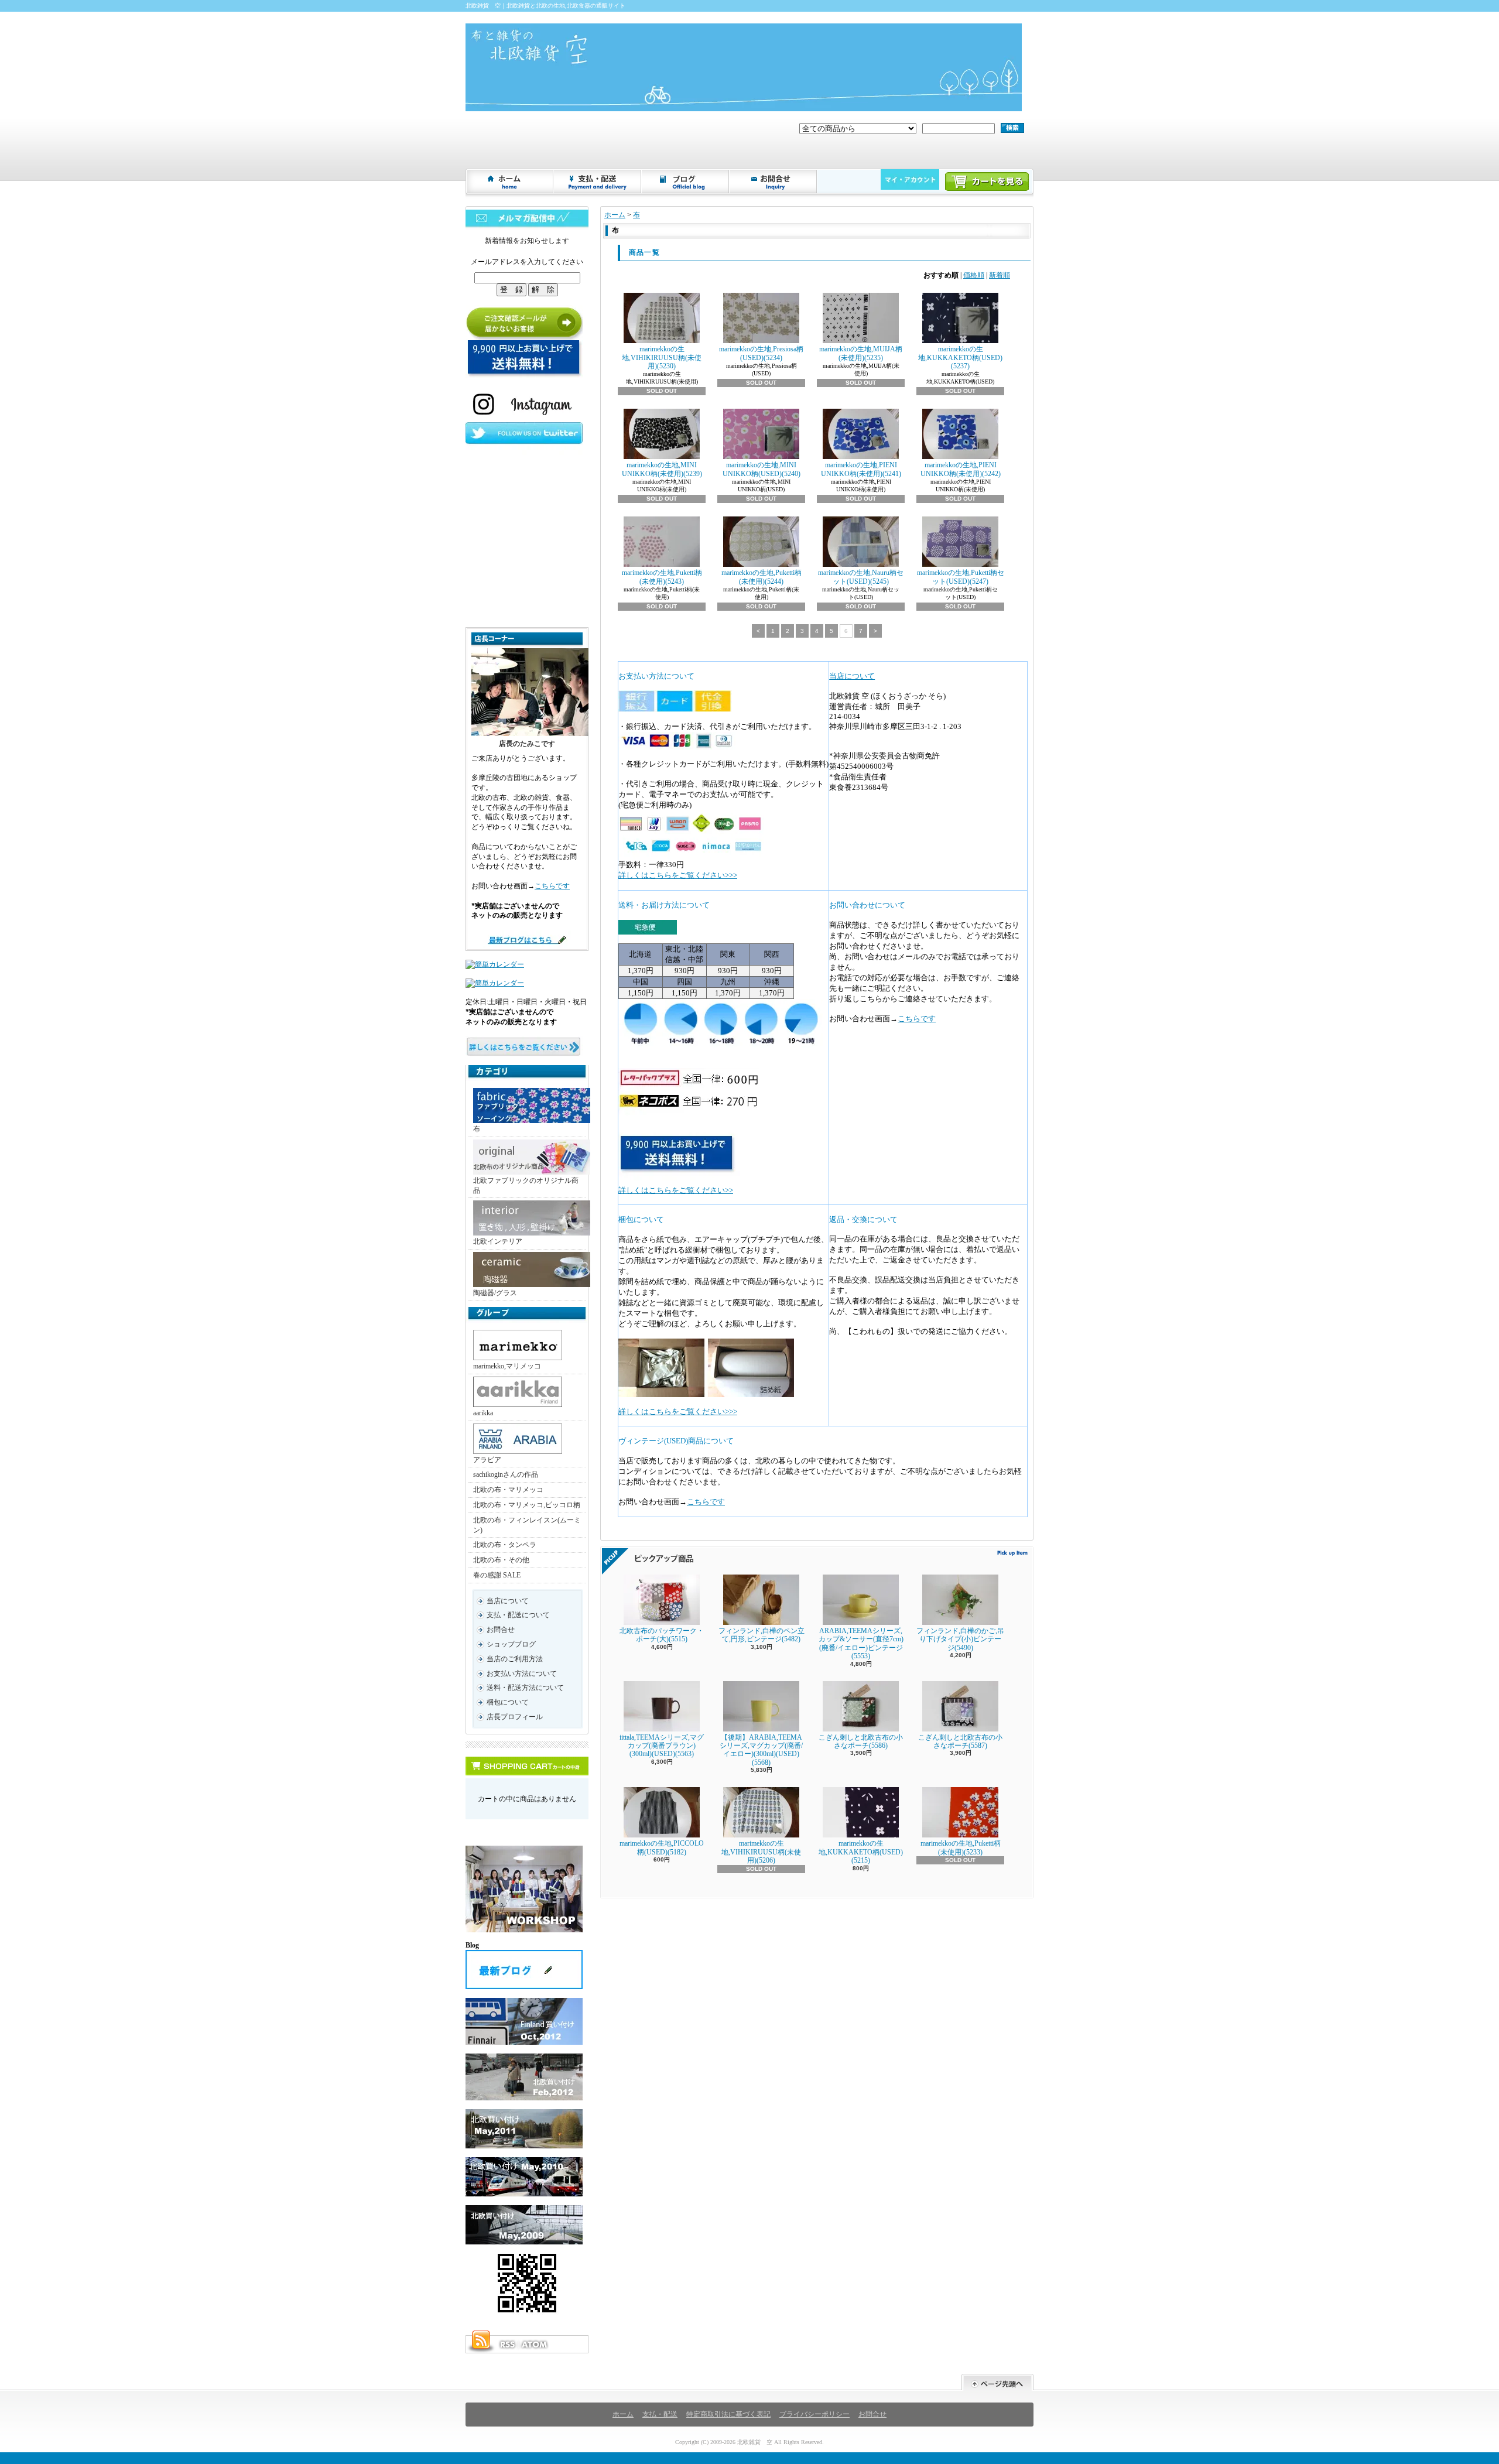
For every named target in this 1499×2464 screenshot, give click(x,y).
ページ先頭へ (997, 2382)
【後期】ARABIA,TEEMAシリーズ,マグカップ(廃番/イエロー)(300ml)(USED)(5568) (761, 1750)
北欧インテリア (498, 1241)
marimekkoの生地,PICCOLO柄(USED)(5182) (662, 1847)
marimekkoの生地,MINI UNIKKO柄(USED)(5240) (762, 469)
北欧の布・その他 (501, 1560)
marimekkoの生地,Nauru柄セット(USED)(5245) (861, 577)
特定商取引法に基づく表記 (728, 2414)
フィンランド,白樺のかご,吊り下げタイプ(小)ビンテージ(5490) (960, 1639)
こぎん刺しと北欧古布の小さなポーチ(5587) (960, 1741)
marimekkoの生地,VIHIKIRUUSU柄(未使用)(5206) (761, 1852)
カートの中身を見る (527, 1766)
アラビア (487, 1460)
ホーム (510, 182)
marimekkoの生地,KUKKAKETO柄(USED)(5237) (960, 357)
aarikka (483, 1413)
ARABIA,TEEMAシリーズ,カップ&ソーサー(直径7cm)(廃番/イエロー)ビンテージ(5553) (861, 1643)
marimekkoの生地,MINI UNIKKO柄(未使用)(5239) (662, 469)
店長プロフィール (515, 1717)
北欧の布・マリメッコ (508, 1490)
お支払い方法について (522, 1674)
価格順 (974, 275)
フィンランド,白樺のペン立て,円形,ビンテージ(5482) (762, 1635)
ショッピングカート (987, 182)
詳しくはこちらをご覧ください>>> (678, 875)
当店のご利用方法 (515, 1659)
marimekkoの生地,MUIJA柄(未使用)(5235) (861, 353)
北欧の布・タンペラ (505, 1545)
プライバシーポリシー (814, 2414)
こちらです (552, 886)
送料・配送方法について (525, 1688)
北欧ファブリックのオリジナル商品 (526, 1185)
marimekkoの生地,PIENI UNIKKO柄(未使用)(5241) (861, 469)
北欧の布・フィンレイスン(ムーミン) (527, 1525)
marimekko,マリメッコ (507, 1366)
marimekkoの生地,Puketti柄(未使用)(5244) (762, 577)
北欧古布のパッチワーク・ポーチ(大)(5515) (662, 1635)
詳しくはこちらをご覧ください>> (676, 1190)
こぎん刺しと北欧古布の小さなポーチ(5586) (861, 1741)
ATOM (535, 2345)
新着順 (1000, 275)
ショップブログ (686, 182)
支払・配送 (660, 2414)
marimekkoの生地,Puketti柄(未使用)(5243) (662, 577)
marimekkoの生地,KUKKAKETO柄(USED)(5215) (861, 1852)
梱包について (508, 1702)
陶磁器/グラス (495, 1293)
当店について (508, 1601)
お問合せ (774, 182)
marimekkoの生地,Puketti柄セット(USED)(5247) (961, 577)
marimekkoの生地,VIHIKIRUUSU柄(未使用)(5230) (662, 357)
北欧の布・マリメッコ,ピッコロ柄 (527, 1505)
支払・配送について (598, 182)
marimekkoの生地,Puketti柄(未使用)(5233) (961, 1847)
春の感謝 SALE (497, 1575)
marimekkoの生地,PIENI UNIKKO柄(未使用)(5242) (961, 469)
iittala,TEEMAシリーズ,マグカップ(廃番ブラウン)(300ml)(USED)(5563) (662, 1746)
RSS (507, 2345)
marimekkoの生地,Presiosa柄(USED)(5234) (761, 353)
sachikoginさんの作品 (506, 1474)
